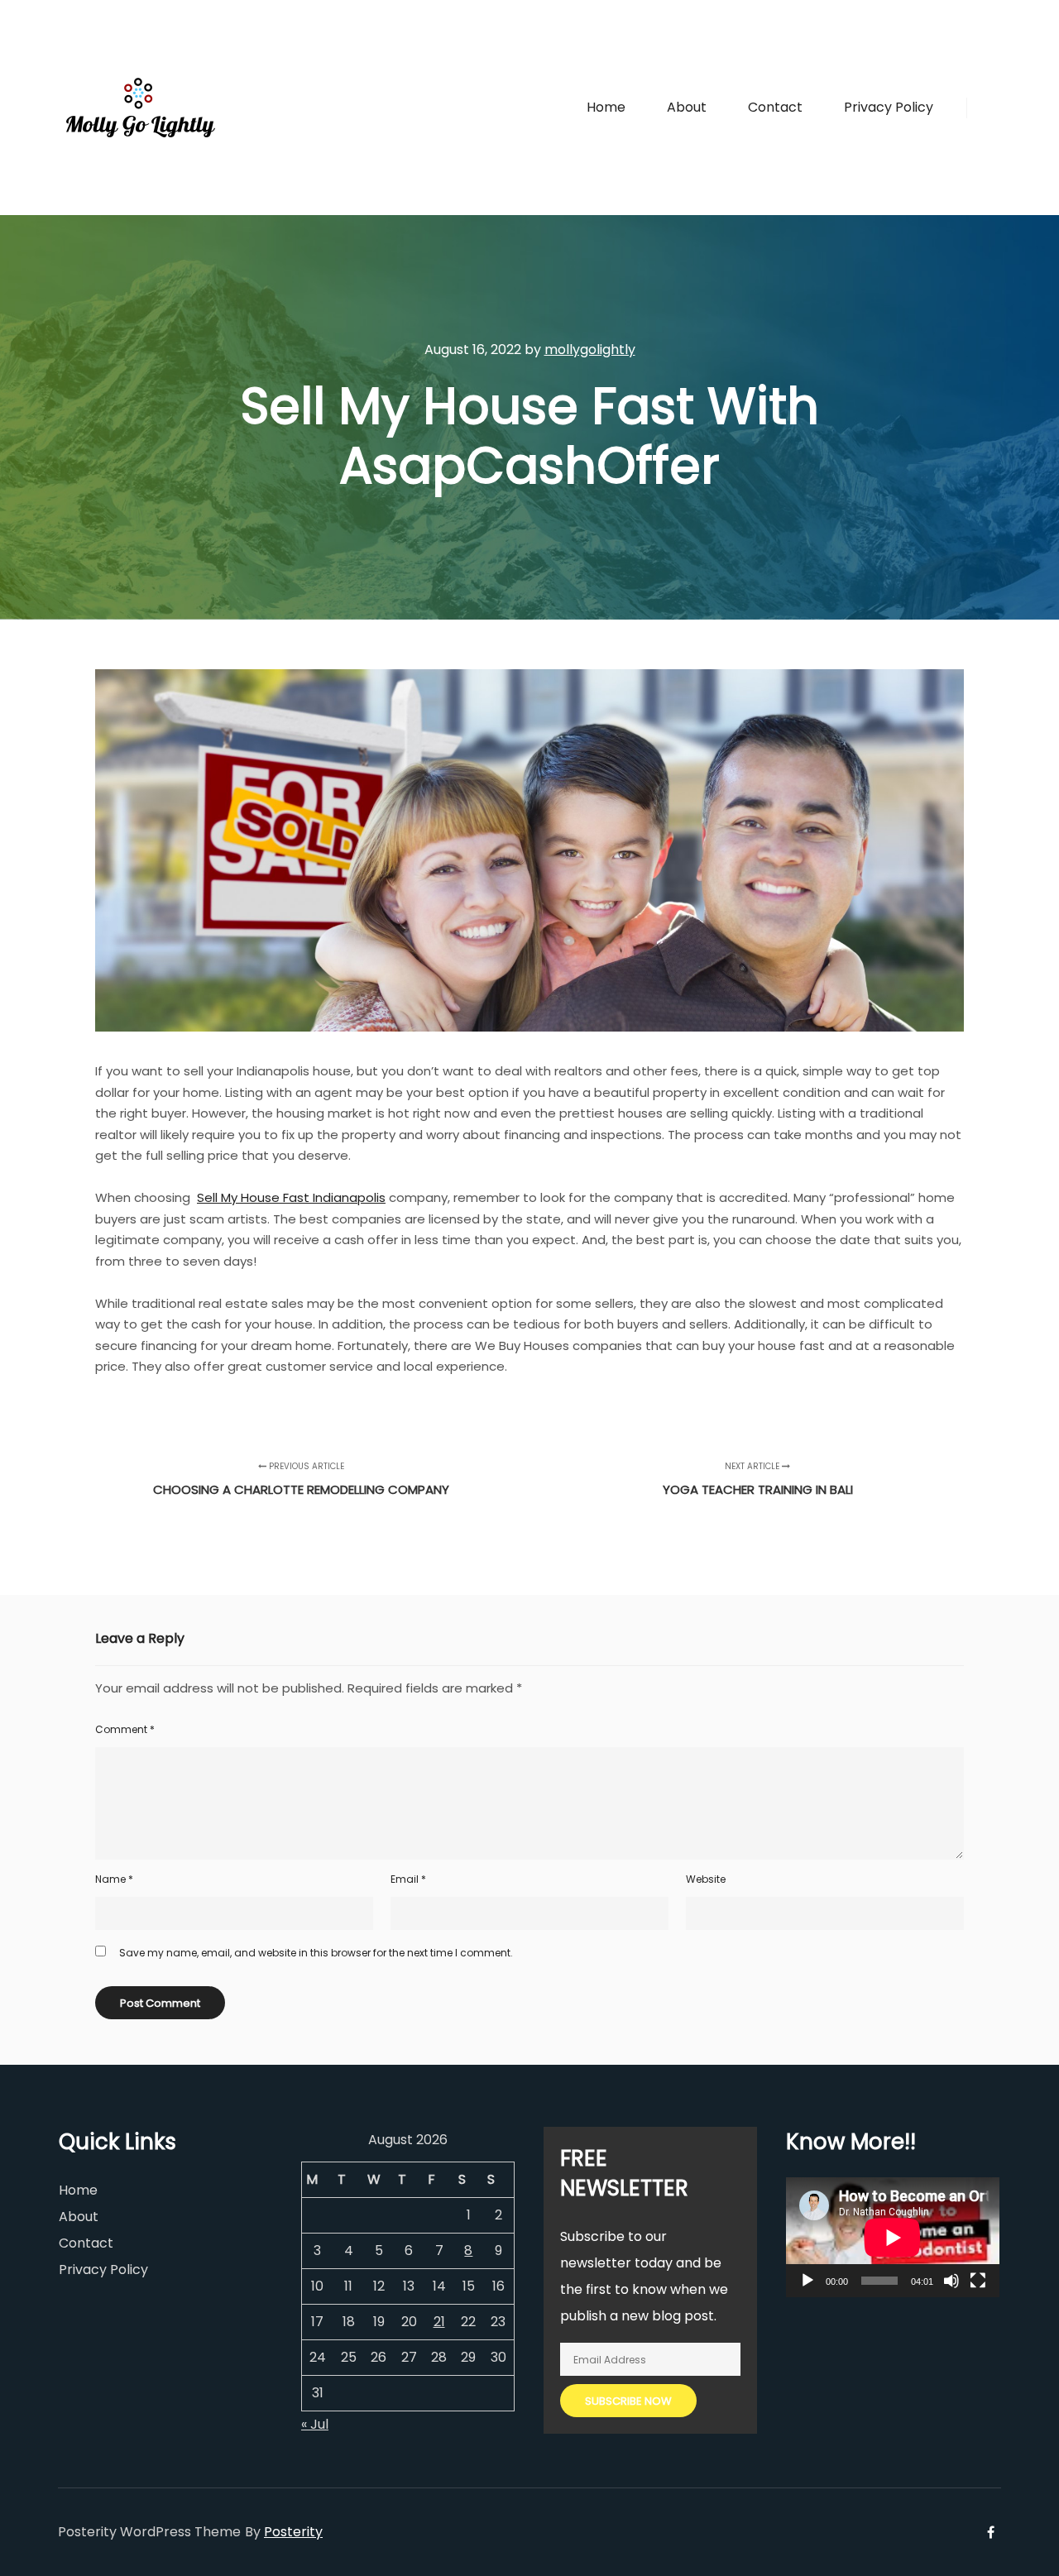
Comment (125, 1729)
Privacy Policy (103, 2270)
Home (78, 2190)
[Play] (807, 2281)
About (79, 2217)
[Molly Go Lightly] (141, 108)
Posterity (293, 2532)
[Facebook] (990, 108)
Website (706, 1879)
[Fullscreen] (978, 2281)
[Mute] (951, 2281)
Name (114, 1879)
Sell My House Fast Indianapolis (291, 1197)
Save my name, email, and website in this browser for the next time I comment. (316, 1953)
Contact (86, 2243)
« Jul (315, 2424)
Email (408, 1879)
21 (439, 2322)
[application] (893, 2237)
